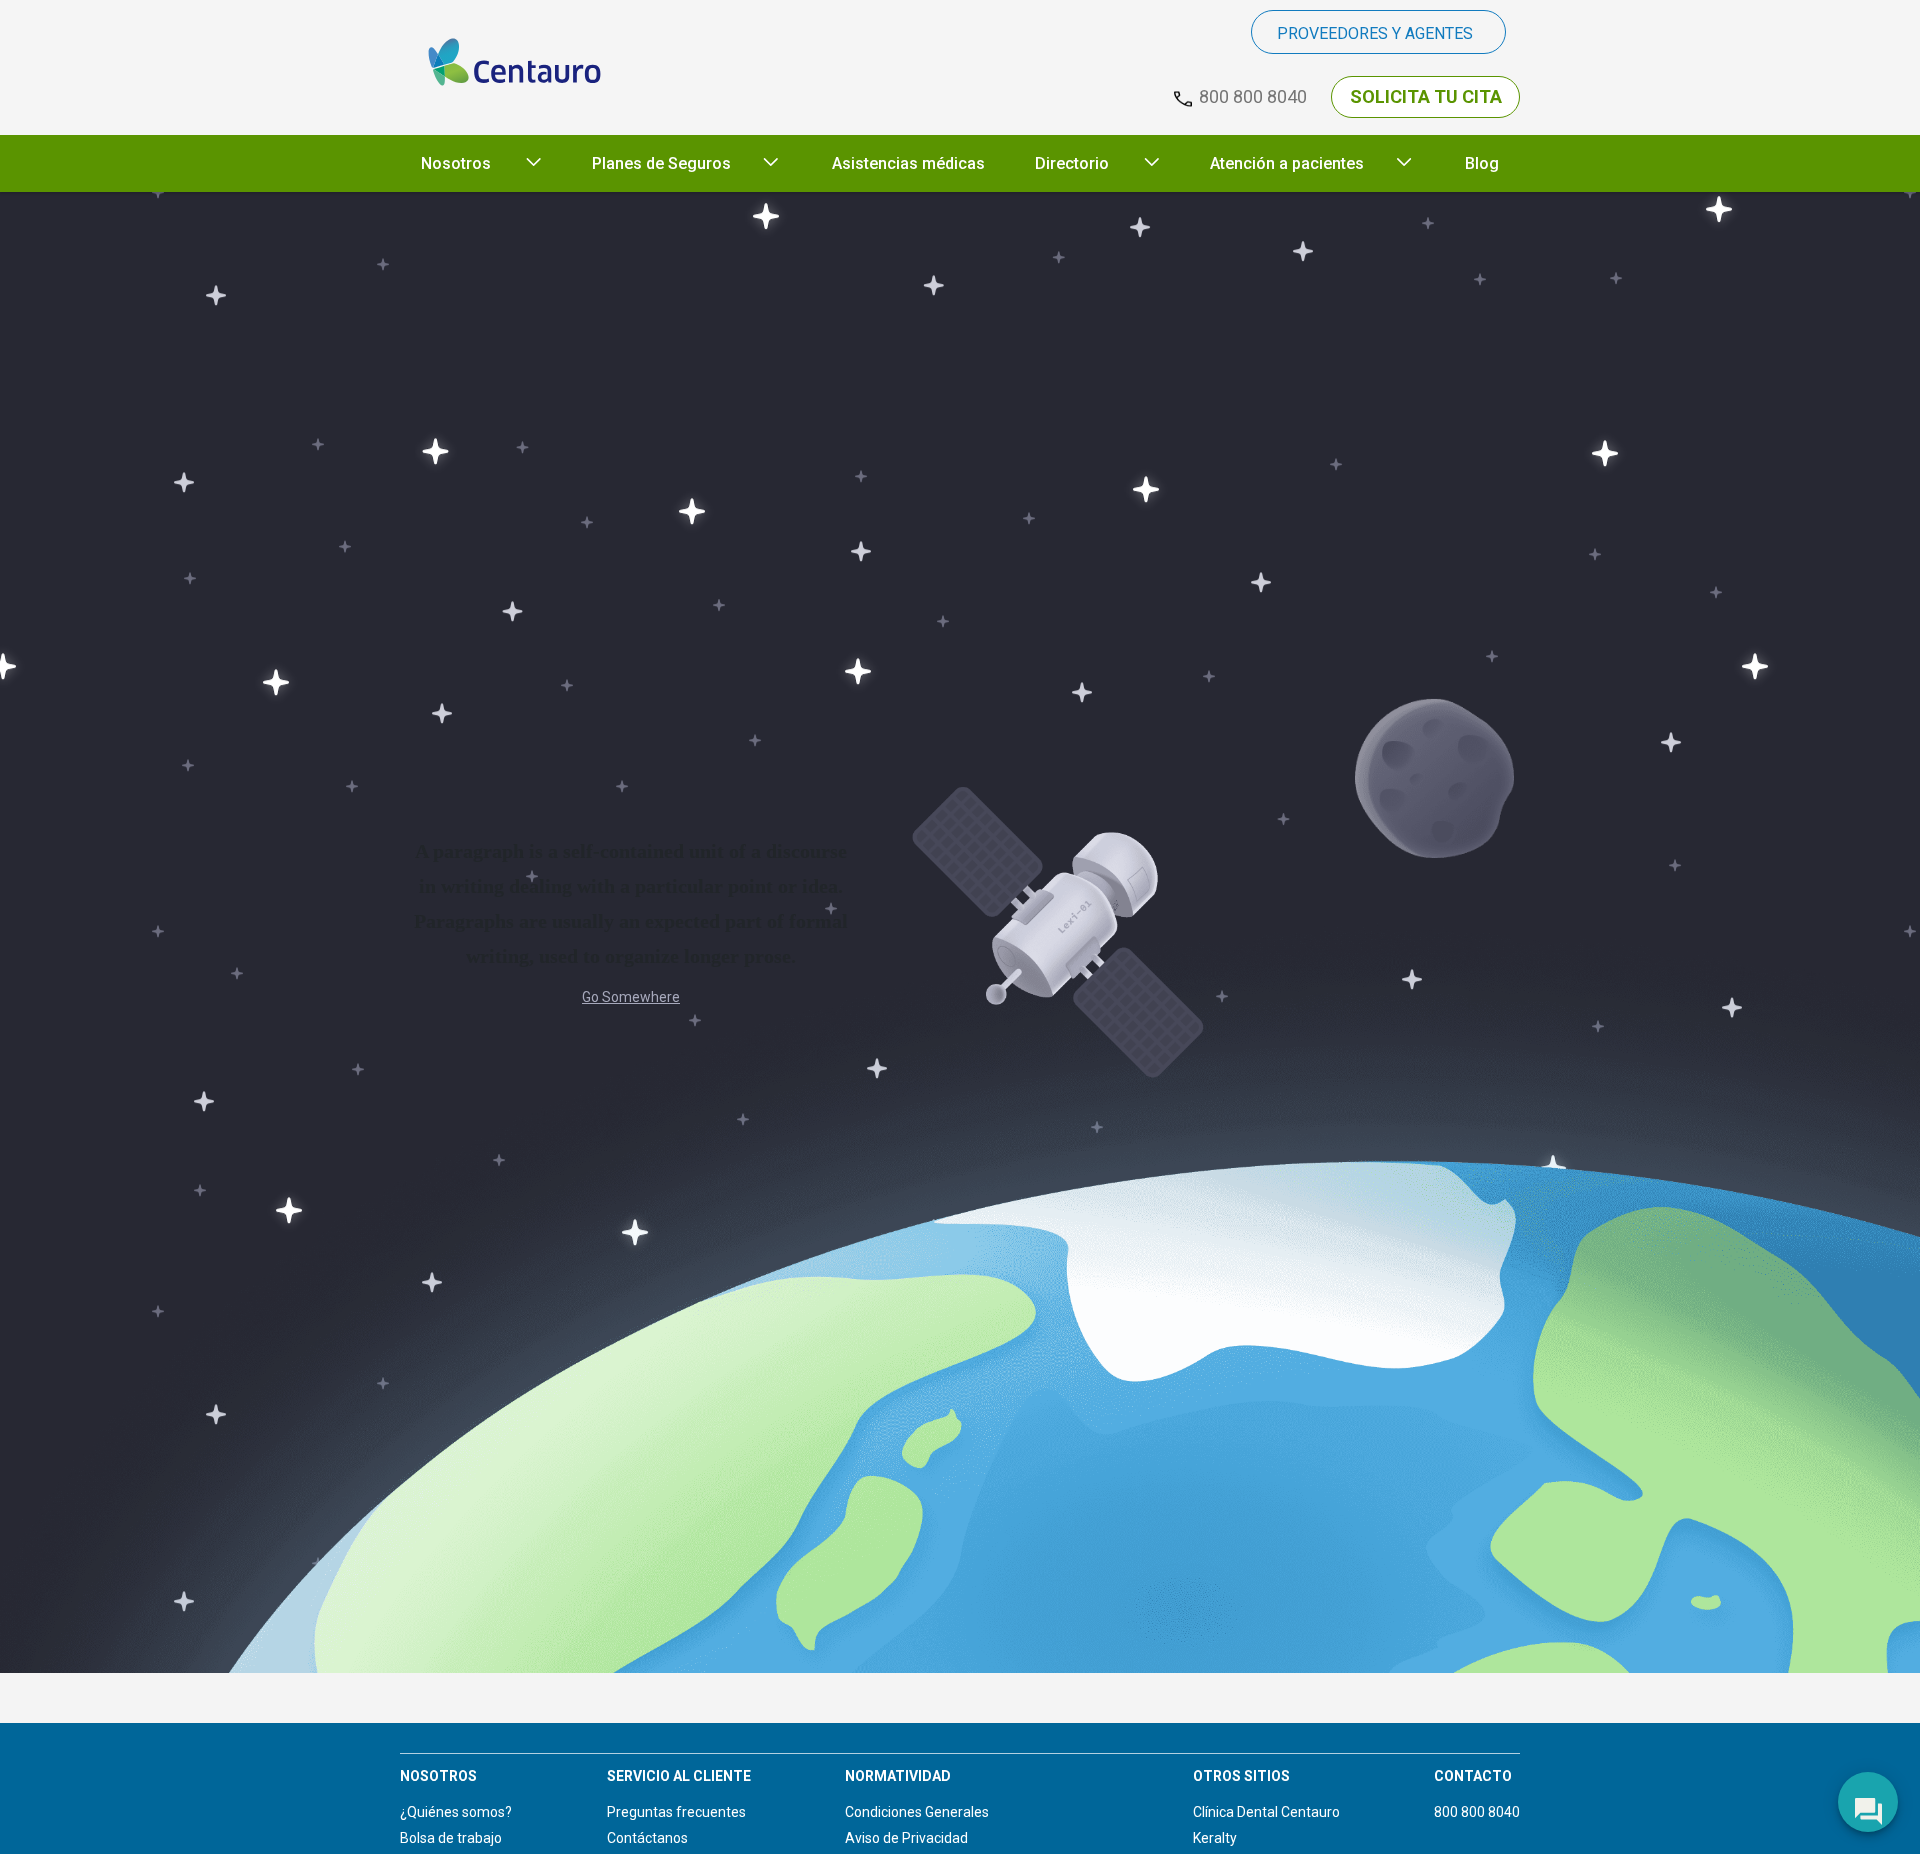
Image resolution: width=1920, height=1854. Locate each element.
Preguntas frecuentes (676, 1812)
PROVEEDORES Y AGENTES (1375, 33)
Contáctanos (647, 1838)
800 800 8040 (1477, 1812)
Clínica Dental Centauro (1266, 1812)
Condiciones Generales (917, 1812)
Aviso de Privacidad (906, 1838)
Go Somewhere (631, 997)
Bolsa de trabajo (451, 1838)
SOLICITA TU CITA (1426, 96)
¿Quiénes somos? (456, 1812)
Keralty (1215, 1838)
